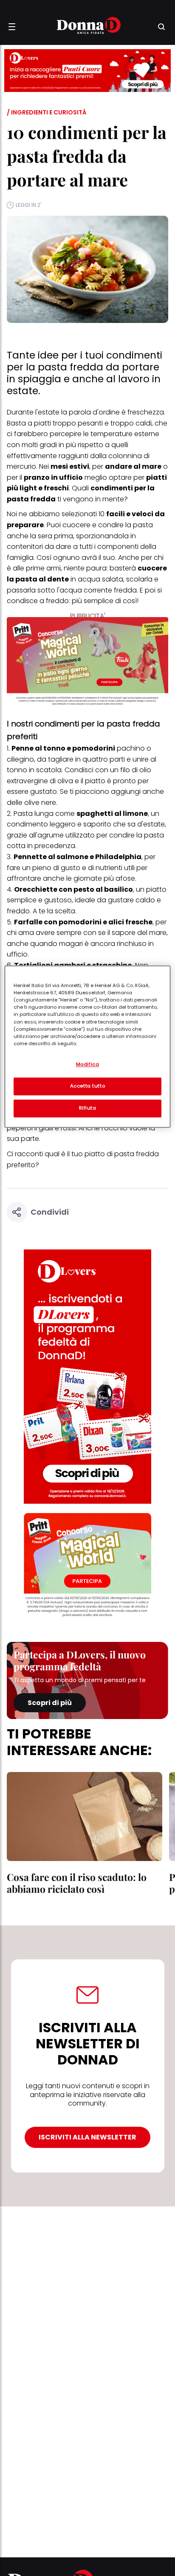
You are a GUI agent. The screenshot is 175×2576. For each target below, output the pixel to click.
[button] (12, 27)
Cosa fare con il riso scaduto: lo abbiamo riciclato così (77, 1883)
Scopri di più (50, 1703)
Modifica (88, 1065)
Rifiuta (88, 1108)
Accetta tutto (87, 1086)
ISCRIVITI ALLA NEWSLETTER (87, 2137)
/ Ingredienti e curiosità (47, 112)
